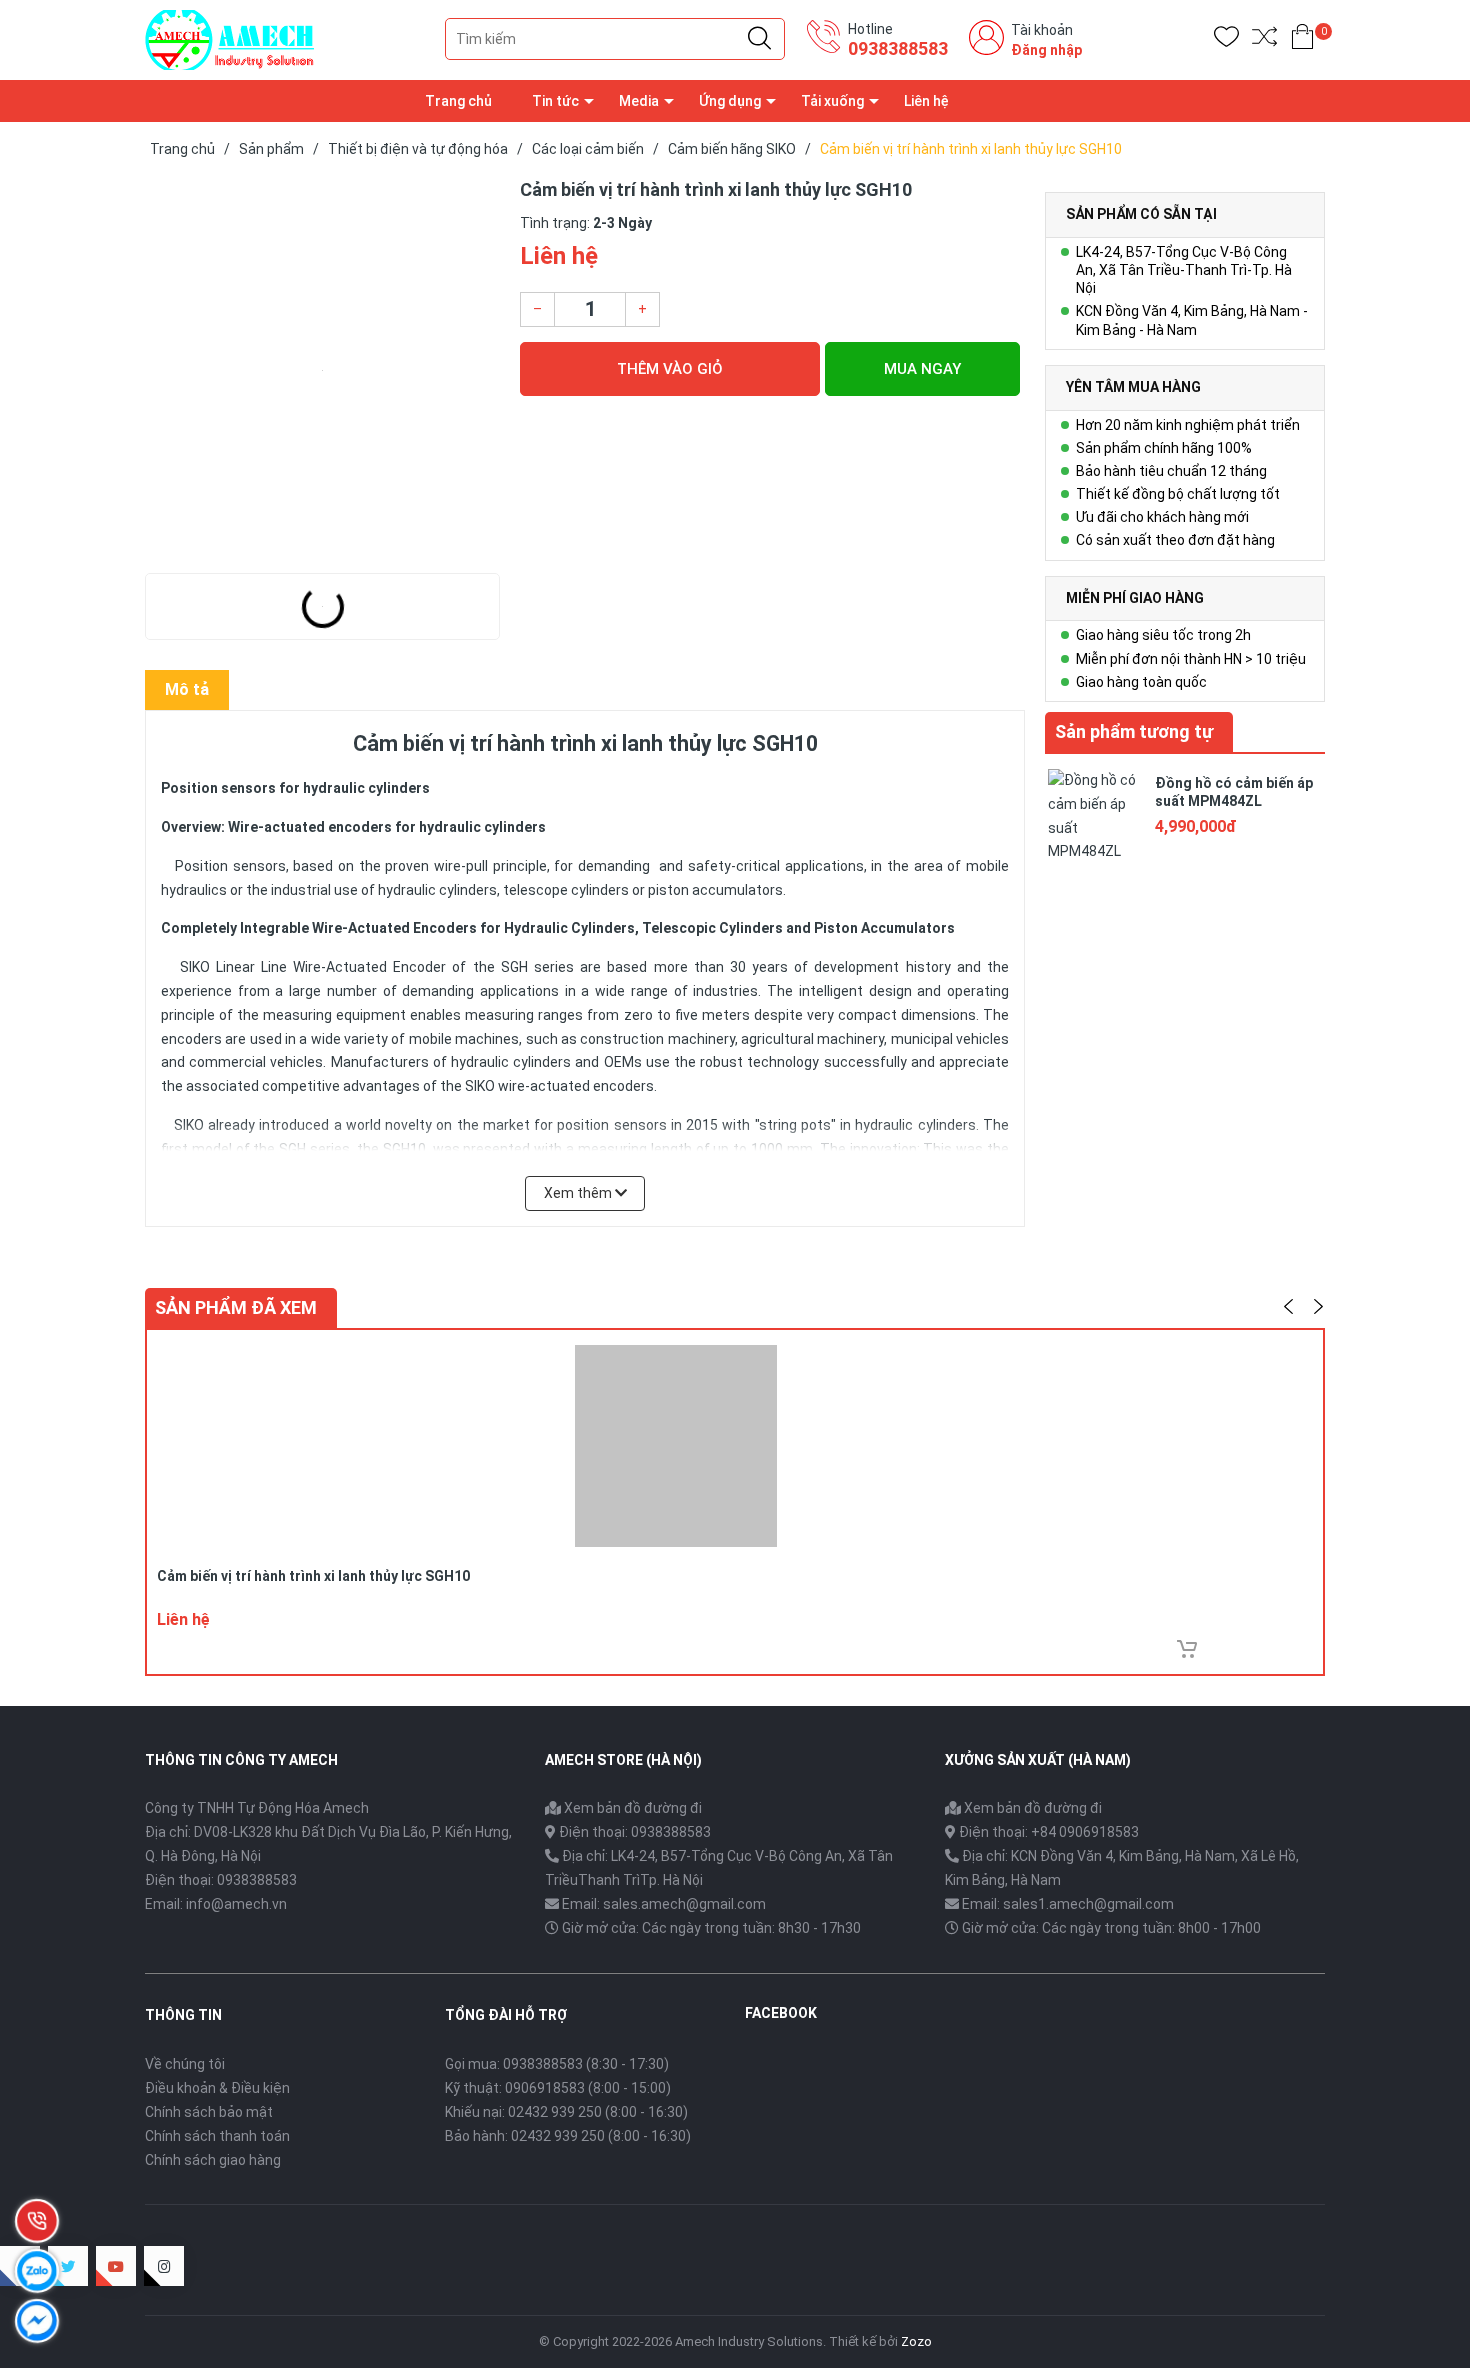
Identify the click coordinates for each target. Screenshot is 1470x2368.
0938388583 (898, 48)
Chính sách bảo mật (209, 2112)
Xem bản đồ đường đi (631, 1808)
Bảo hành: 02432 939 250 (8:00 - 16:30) (568, 2136)
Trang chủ (458, 101)
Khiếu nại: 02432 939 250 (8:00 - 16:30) (566, 2112)
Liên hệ (926, 101)
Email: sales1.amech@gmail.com (1068, 1904)
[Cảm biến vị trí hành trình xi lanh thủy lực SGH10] (322, 370)
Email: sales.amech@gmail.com (664, 1904)
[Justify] (759, 39)
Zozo (916, 2341)
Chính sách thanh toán (217, 2136)
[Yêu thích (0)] (1226, 40)
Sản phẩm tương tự (1134, 731)
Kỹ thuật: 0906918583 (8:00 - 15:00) (558, 2088)
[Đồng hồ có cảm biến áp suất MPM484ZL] (1095, 814)
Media (639, 101)
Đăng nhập (1046, 50)
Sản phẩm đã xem (236, 1307)
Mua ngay (922, 369)
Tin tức (555, 101)
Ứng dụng (730, 101)
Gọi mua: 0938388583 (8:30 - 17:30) (557, 2064)
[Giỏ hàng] (1302, 40)
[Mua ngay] (1187, 1649)
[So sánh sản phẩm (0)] (1264, 40)
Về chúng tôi (185, 2064)
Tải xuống (832, 101)
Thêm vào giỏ (670, 369)
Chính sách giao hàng (213, 2160)
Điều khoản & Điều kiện (217, 2088)
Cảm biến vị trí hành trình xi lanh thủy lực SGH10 (313, 1576)
